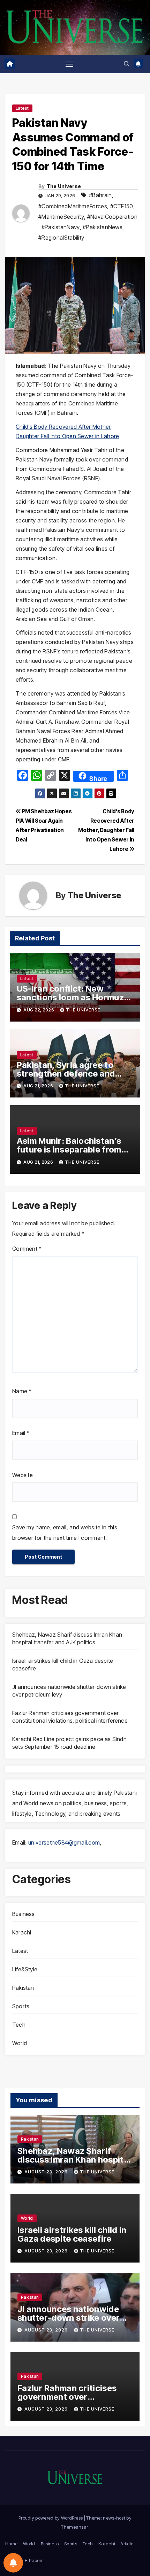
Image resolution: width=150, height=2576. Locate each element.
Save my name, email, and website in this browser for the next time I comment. (65, 1533)
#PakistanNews (103, 227)
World (20, 2043)
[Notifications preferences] (13, 2563)
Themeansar (74, 2527)
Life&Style (25, 1969)
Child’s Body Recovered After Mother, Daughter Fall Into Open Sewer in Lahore (106, 830)
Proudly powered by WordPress (51, 2518)
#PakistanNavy (61, 227)
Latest (22, 108)
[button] (127, 64)
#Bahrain (100, 195)
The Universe (64, 186)
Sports (21, 2006)
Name (22, 1391)
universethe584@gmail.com (64, 1842)
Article (127, 2544)
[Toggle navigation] (69, 64)
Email (21, 1433)
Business (24, 1914)
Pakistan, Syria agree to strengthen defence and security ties (66, 1074)
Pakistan (23, 1988)
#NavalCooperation (112, 217)
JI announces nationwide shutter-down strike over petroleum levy (69, 2318)
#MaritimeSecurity (61, 217)
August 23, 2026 (47, 2172)
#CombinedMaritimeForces (73, 206)
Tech (19, 2025)
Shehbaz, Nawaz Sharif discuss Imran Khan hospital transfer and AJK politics (74, 2160)
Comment (27, 1249)
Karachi (22, 1932)
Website (22, 1475)
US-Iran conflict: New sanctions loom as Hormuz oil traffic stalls (70, 997)
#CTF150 (122, 206)
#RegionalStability (61, 238)
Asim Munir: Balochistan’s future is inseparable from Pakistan (69, 1150)
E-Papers (34, 2560)
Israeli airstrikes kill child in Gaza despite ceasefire (72, 2234)
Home (11, 2544)
